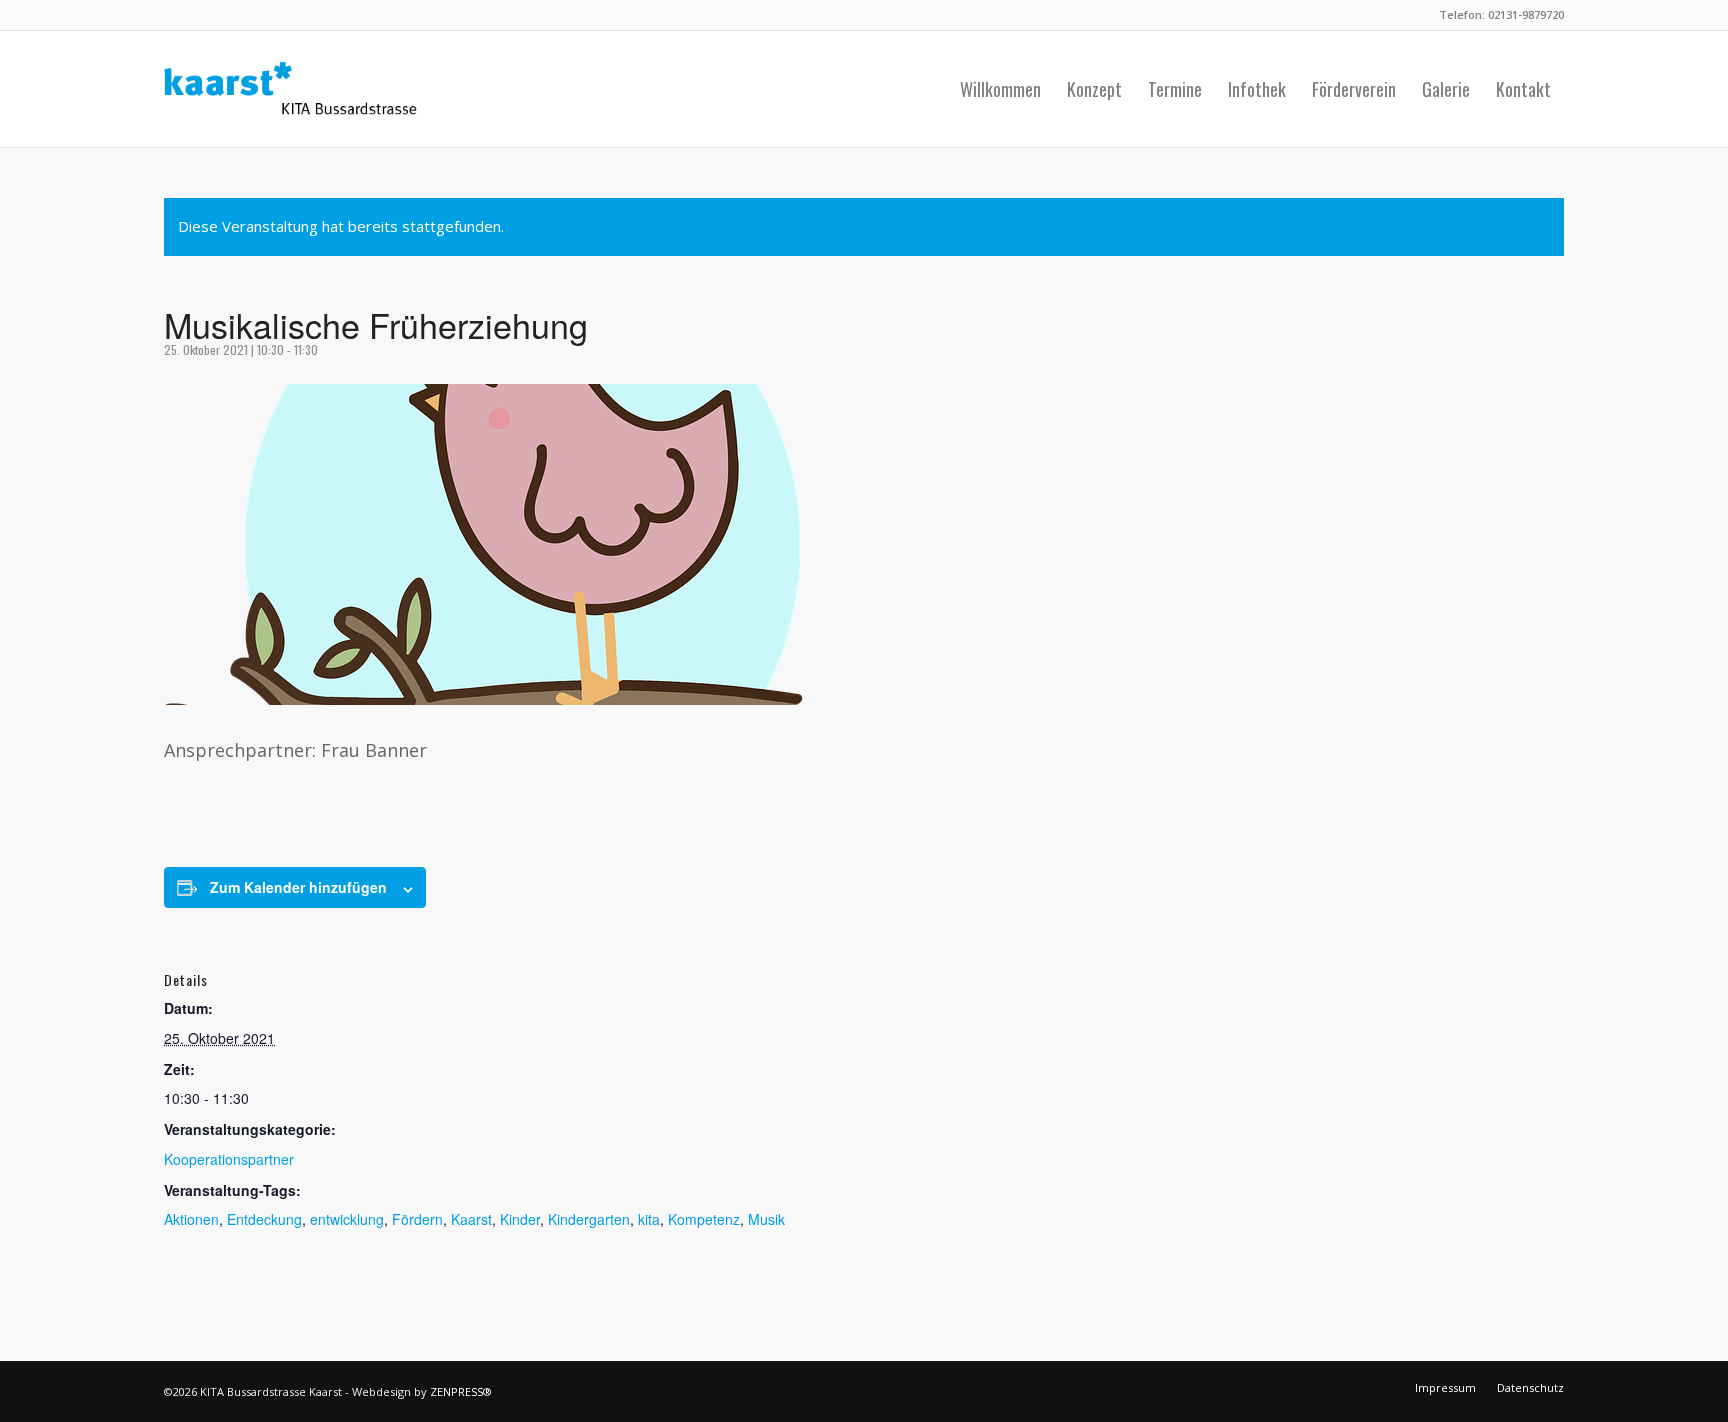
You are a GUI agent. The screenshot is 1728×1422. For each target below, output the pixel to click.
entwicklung (347, 1219)
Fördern (417, 1219)
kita (649, 1219)
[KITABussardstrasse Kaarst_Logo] (290, 89)
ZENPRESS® (461, 1391)
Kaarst (471, 1219)
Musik (766, 1219)
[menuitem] (1000, 89)
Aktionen (191, 1219)
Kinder (520, 1219)
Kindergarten (589, 1219)
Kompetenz (704, 1219)
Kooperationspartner (229, 1159)
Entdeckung (264, 1219)
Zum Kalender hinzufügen (298, 887)
